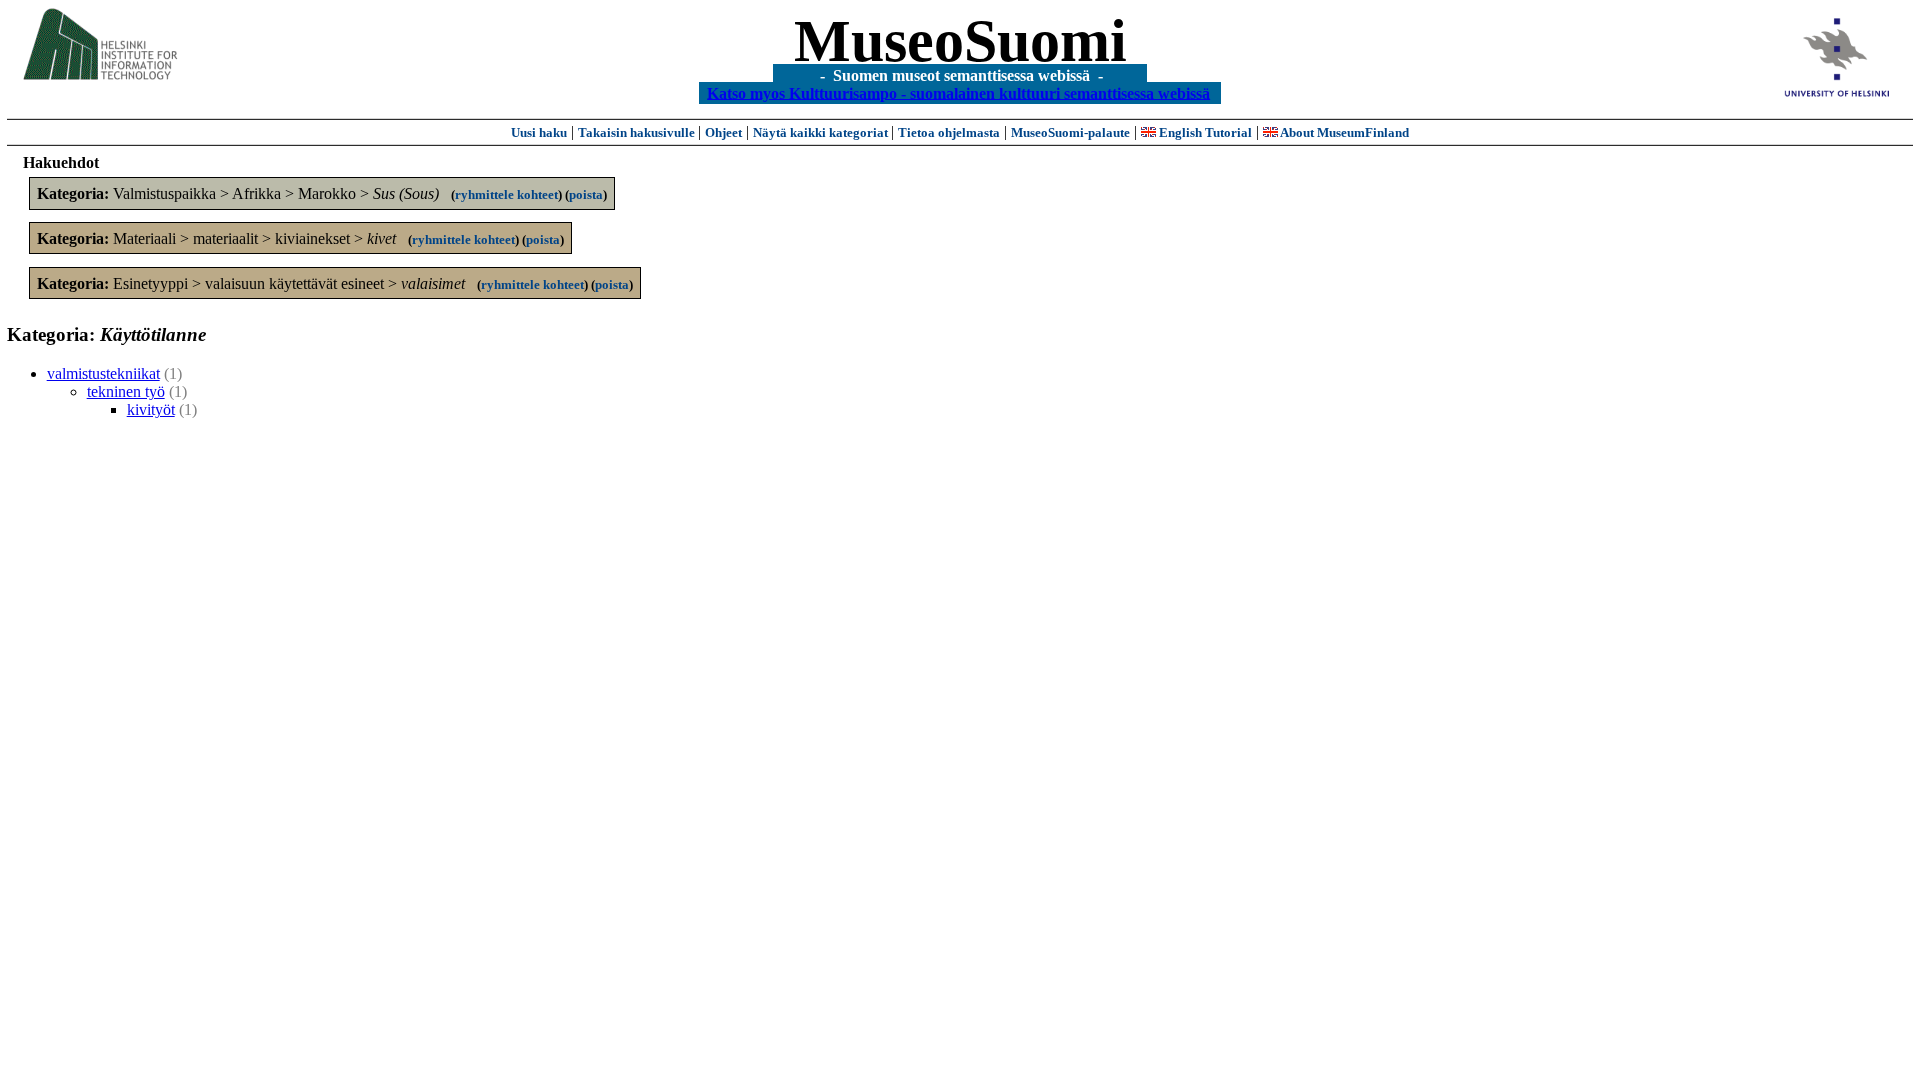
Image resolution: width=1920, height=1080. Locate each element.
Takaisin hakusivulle (638, 132)
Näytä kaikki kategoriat (822, 132)
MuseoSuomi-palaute (1070, 132)
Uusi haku (539, 132)
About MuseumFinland (1343, 132)
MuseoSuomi (960, 41)
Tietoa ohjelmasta (949, 132)
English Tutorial (1204, 132)
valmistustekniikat (103, 373)
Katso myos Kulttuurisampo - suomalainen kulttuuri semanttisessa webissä (958, 92)
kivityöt (151, 409)
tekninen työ (126, 391)
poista (586, 194)
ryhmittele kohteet (506, 194)
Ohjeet (723, 132)
